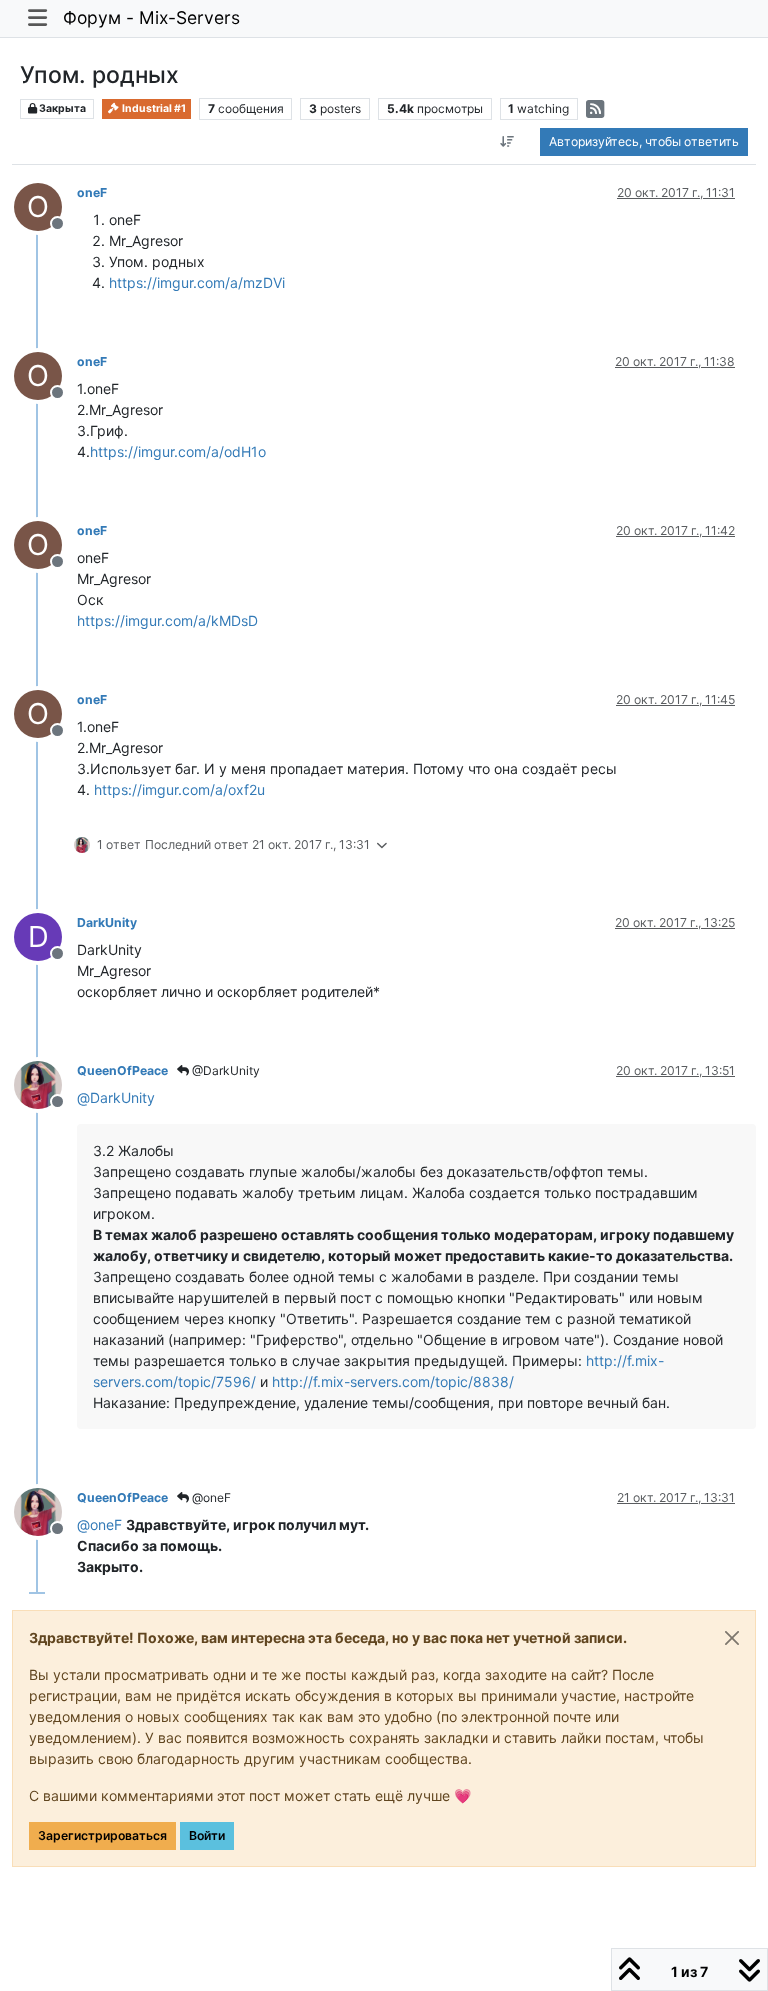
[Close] (732, 1638)
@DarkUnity (224, 1070)
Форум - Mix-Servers (151, 17)
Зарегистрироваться (102, 1835)
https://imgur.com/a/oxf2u (179, 789)
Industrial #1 (153, 108)
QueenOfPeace (122, 1070)
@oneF (210, 1497)
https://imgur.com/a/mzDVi (197, 282)
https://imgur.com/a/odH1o (178, 451)
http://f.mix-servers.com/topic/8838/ (393, 1381)
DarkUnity (107, 922)
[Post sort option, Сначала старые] (507, 142)
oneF (92, 192)
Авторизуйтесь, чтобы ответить (644, 141)
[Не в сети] (45, 1083)
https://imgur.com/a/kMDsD (167, 620)
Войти (207, 1835)
